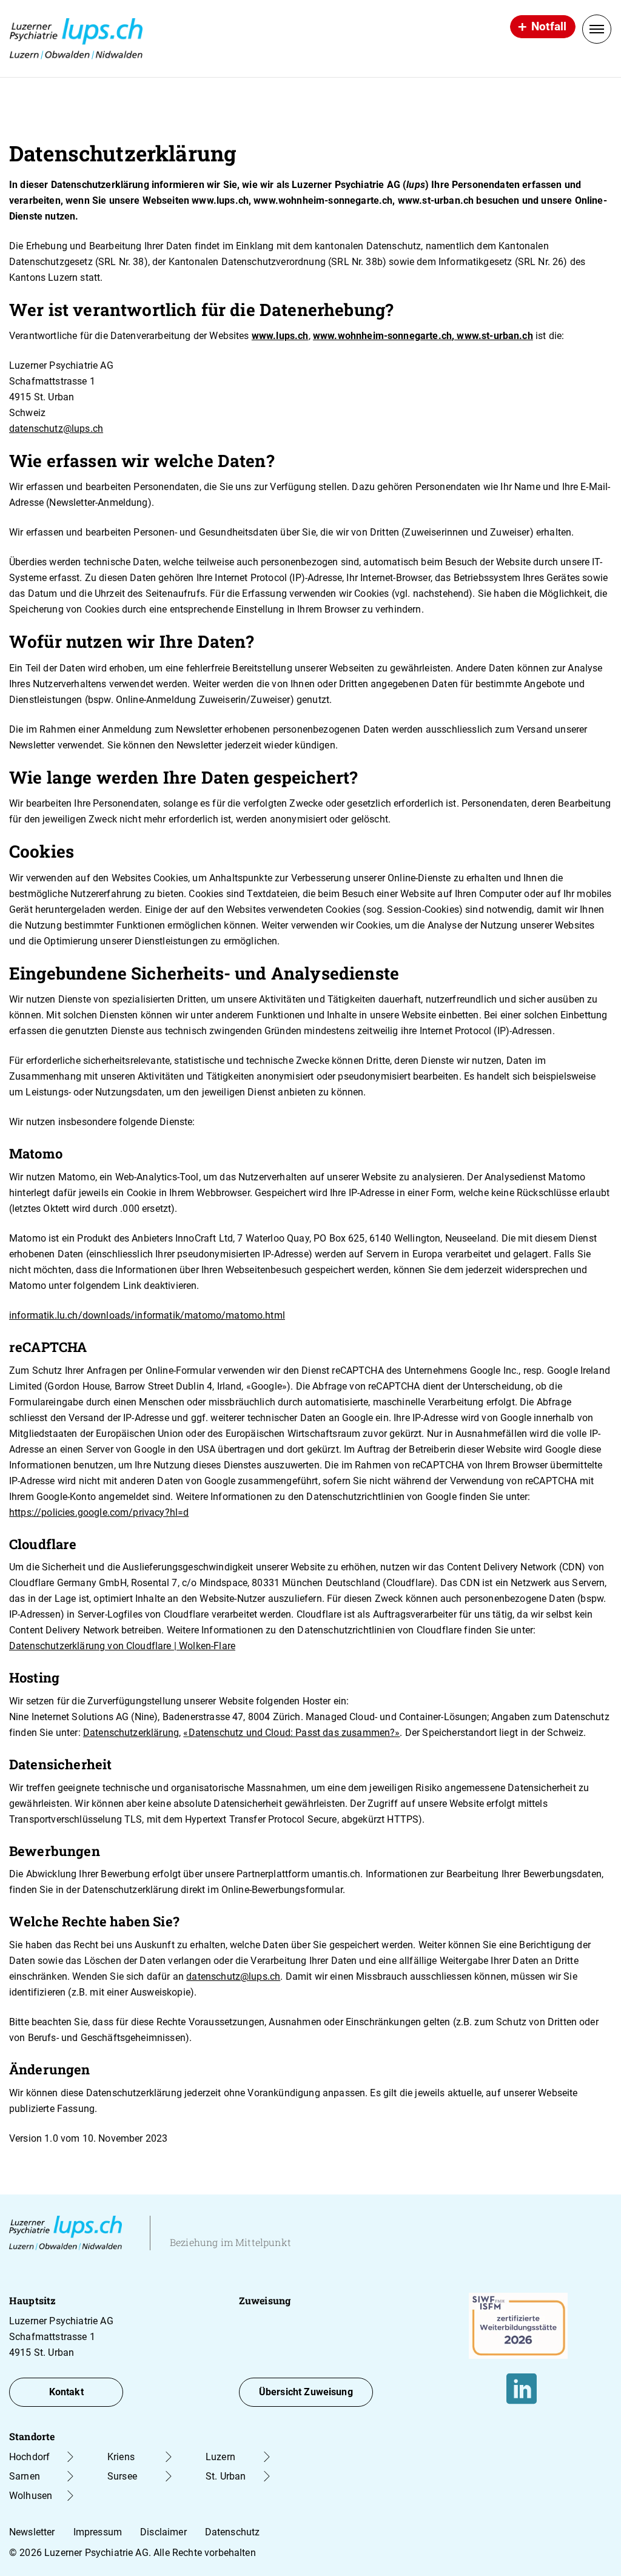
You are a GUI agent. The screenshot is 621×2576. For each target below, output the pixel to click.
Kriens (121, 2457)
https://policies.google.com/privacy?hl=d (99, 1512)
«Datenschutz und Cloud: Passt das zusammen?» (291, 1733)
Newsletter (32, 2532)
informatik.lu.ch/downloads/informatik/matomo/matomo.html (147, 1315)
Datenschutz (233, 2532)
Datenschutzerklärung (131, 1733)
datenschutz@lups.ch (56, 429)
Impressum (98, 2532)
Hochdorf (29, 2457)
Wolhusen (31, 2496)
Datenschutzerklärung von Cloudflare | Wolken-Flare (122, 1646)
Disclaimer (163, 2532)
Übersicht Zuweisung (306, 2392)
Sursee (122, 2476)
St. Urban (226, 2476)
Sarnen (25, 2476)
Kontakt (66, 2392)
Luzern (220, 2457)
